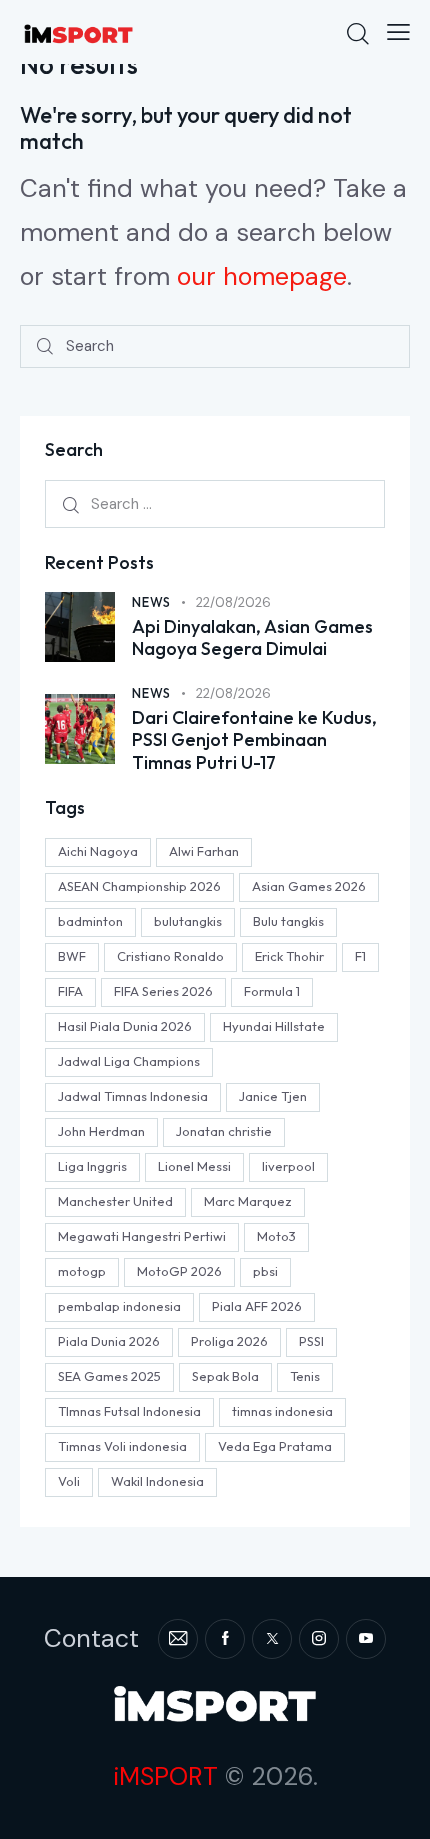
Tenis (305, 1376)
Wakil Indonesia (157, 1481)
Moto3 (276, 1236)
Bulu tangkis (288, 921)
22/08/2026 (233, 602)
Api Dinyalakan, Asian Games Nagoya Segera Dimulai (252, 638)
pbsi (265, 1271)
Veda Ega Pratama (275, 1446)
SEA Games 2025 (109, 1376)
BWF (72, 956)
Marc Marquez (248, 1201)
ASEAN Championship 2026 (139, 886)
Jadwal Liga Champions (129, 1061)
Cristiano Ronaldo (170, 956)
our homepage (262, 276)
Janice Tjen (273, 1096)
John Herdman (101, 1131)
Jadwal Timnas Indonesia (133, 1096)
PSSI (311, 1341)
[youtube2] (366, 1639)
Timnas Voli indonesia (122, 1446)
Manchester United (115, 1201)
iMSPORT (165, 1776)
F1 (360, 956)
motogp (82, 1271)
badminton (90, 921)
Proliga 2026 (229, 1341)
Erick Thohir (289, 956)
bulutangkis (188, 921)
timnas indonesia (282, 1411)
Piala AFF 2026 (257, 1306)
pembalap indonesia (119, 1306)
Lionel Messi (194, 1166)
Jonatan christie (224, 1131)
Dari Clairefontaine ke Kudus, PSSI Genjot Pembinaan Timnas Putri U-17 (254, 740)
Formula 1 (272, 991)
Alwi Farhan (204, 851)
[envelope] (178, 1639)
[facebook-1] (225, 1639)
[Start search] (45, 346)
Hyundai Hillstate (274, 1026)
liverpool (288, 1166)
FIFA (70, 991)
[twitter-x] (272, 1639)
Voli (69, 1481)
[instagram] (319, 1639)
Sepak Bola (225, 1376)
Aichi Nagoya (98, 851)
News (151, 602)
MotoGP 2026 (179, 1271)
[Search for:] (215, 503)
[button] (398, 32)
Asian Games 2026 (309, 886)
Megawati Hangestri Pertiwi (142, 1236)
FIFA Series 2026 (163, 991)
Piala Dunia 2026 (109, 1341)
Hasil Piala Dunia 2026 (125, 1026)
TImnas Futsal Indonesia (129, 1411)
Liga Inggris (92, 1166)
